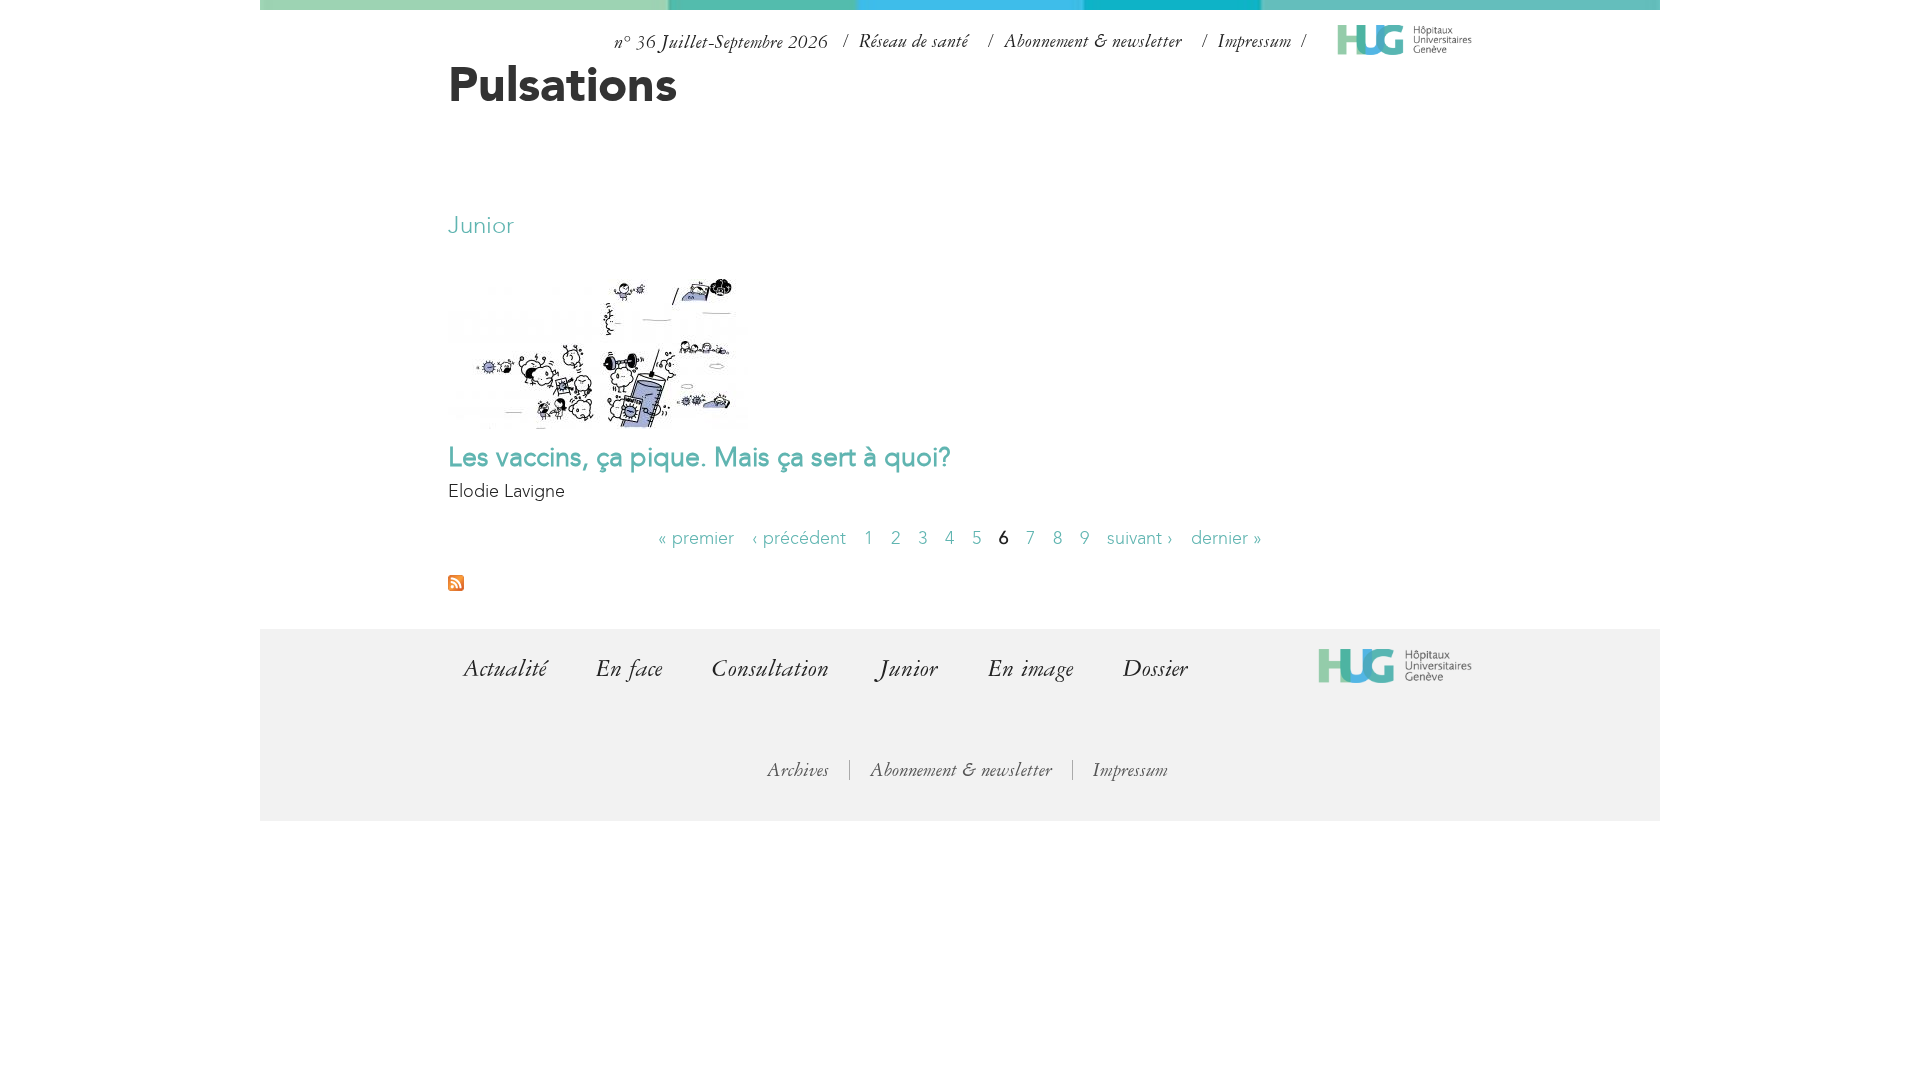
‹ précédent (799, 538)
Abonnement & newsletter (1093, 41)
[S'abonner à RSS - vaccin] (456, 585)
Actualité (504, 668)
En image (1030, 668)
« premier (696, 538)
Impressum (1254, 41)
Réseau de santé (913, 41)
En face (629, 668)
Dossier (1155, 668)
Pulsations (562, 84)
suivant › (1140, 538)
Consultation (770, 668)
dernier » (1226, 538)
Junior (481, 225)
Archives (798, 770)
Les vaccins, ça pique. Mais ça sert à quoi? (699, 457)
